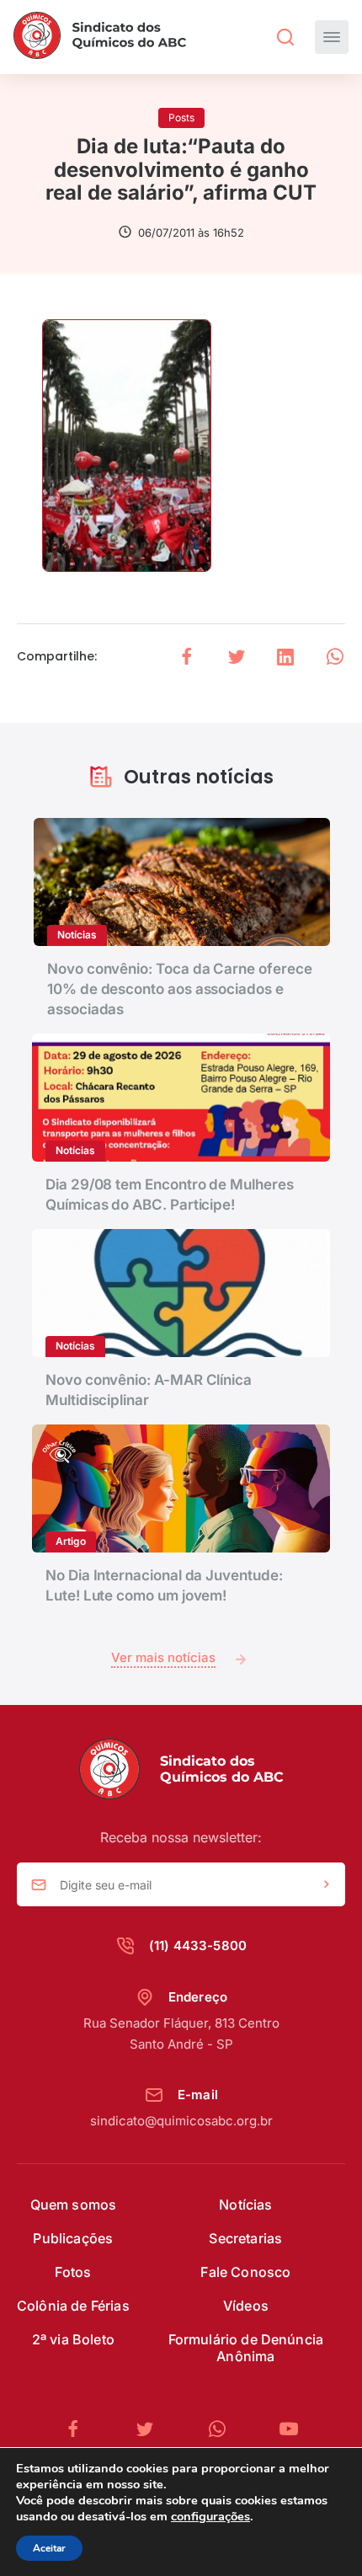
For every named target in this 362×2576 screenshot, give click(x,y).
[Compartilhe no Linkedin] (285, 657)
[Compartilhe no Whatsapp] (335, 657)
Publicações (73, 2238)
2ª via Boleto (73, 2339)
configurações (210, 2516)
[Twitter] (152, 2429)
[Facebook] (80, 2429)
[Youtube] (289, 2429)
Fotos (73, 2272)
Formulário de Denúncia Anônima (246, 2348)
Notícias (245, 2205)
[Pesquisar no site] (285, 37)
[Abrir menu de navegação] (332, 37)
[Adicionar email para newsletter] (327, 1885)
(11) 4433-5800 (198, 1945)
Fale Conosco (245, 2272)
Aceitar (49, 2548)
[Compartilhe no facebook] (187, 657)
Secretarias (245, 2238)
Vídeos (246, 2306)
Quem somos (74, 2205)
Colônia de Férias (73, 2306)
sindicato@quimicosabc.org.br (181, 2121)
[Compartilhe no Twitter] (237, 657)
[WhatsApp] (224, 2429)
